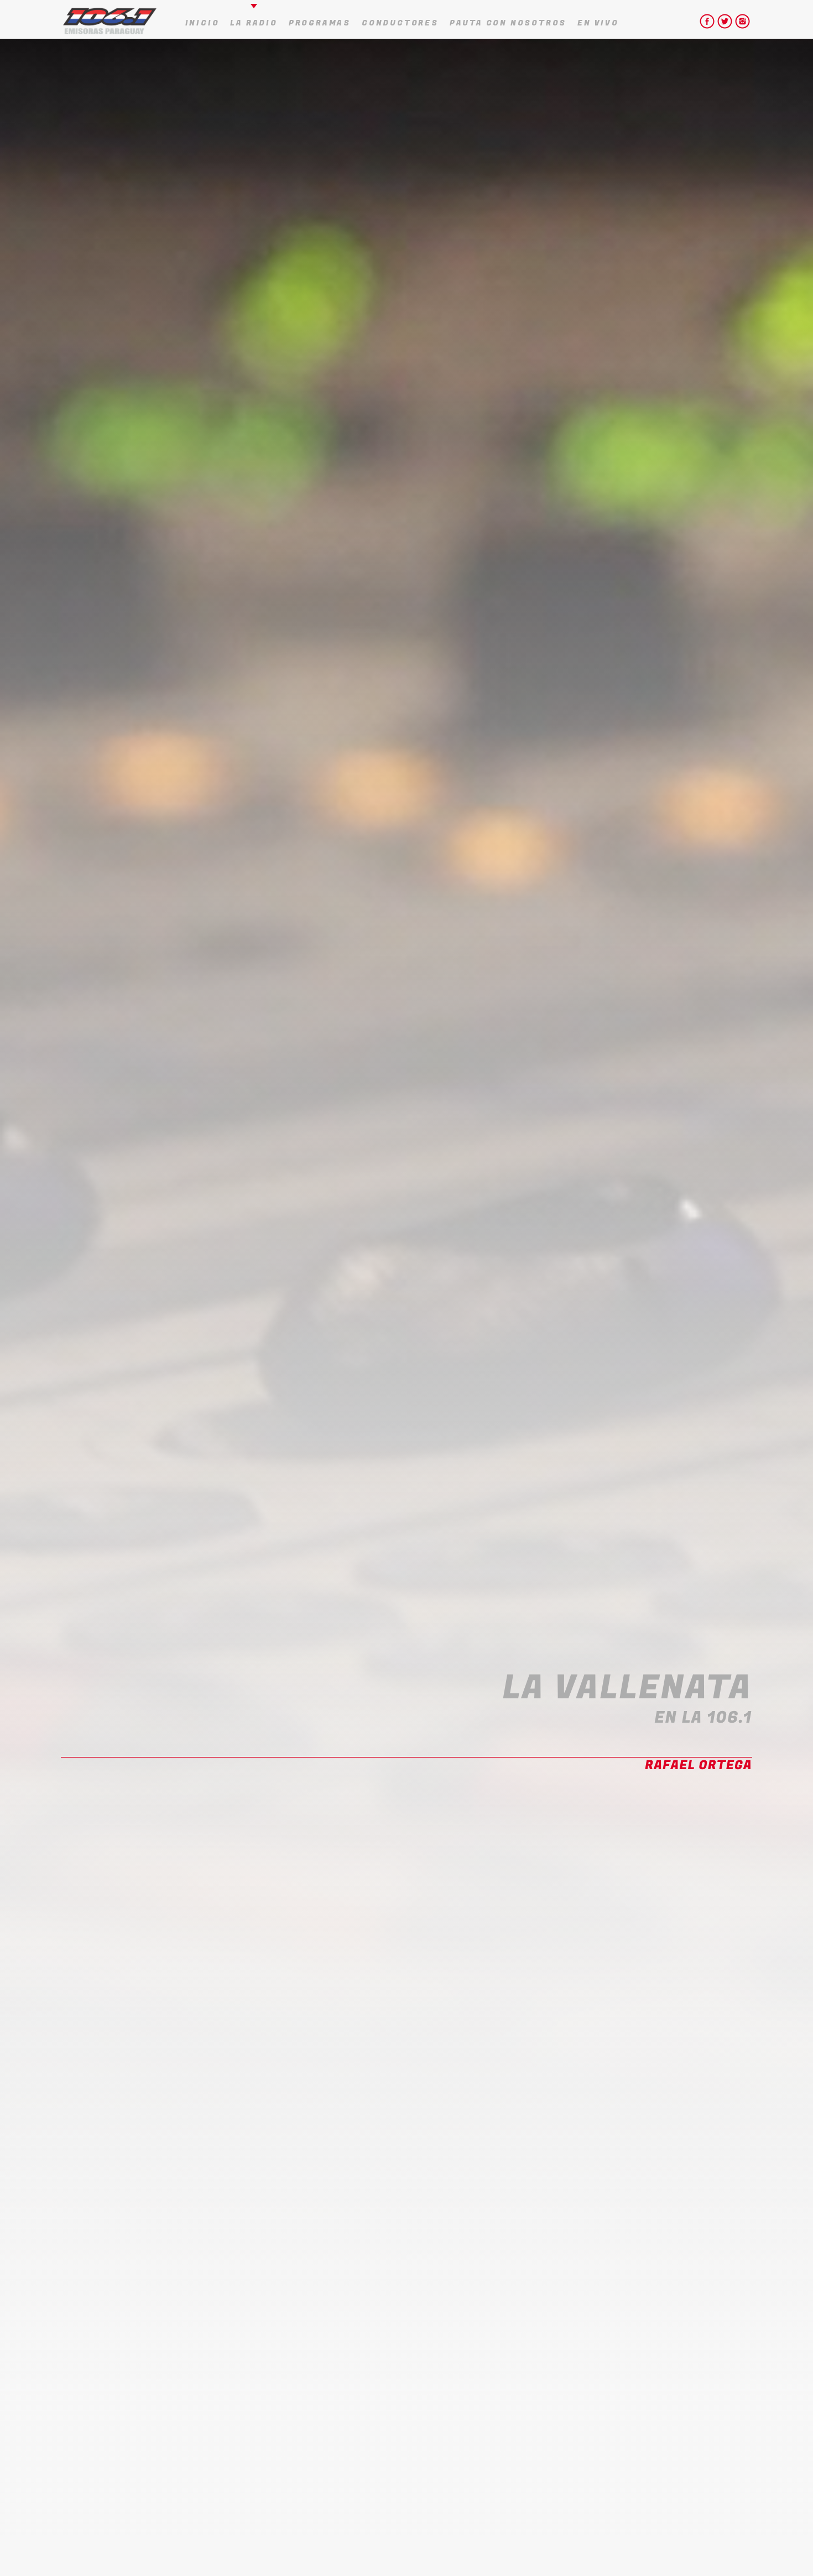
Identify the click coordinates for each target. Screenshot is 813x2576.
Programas (320, 23)
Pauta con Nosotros (508, 23)
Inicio (202, 23)
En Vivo (598, 23)
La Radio (254, 23)
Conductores (400, 23)
